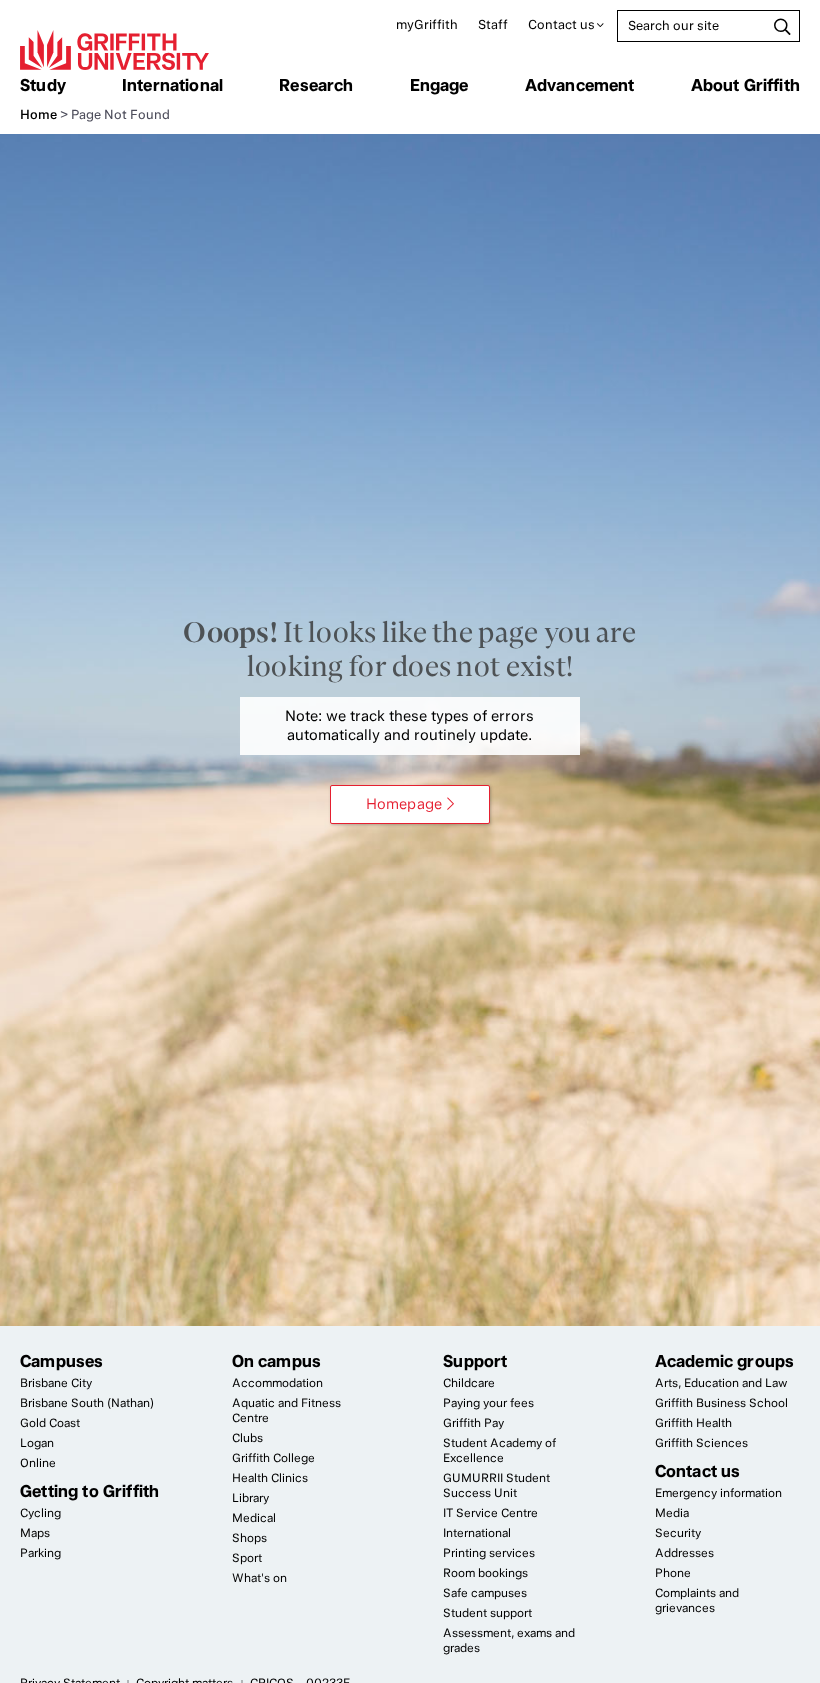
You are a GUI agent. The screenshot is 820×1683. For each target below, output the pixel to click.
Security (678, 1533)
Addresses (684, 1553)
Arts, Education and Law (721, 1383)
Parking (40, 1553)
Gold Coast (50, 1423)
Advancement (580, 85)
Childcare (469, 1383)
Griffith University (114, 50)
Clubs (247, 1438)
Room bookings (485, 1573)
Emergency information (718, 1493)
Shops (249, 1538)
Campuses (61, 1361)
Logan (37, 1443)
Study (43, 85)
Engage (439, 85)
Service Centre (490, 1513)
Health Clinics (270, 1478)
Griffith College (273, 1458)
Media (672, 1513)
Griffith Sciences (701, 1443)
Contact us (561, 24)
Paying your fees (488, 1403)
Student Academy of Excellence (499, 1450)
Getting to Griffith (89, 1491)
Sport (247, 1558)
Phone (673, 1573)
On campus (277, 1361)
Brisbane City (56, 1383)
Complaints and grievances (697, 1600)
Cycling (40, 1513)
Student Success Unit (496, 1485)
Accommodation (277, 1383)
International (172, 85)
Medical (254, 1518)
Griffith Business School (721, 1403)
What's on (259, 1578)
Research (316, 85)
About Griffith (745, 85)
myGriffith (427, 24)
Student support (487, 1613)
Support (475, 1361)
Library (250, 1498)
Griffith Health (693, 1423)
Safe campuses (485, 1593)
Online (38, 1463)
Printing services (489, 1553)
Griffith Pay (473, 1423)
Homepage (404, 804)
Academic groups (725, 1361)
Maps (35, 1533)
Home (38, 114)
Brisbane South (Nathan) (87, 1403)
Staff (493, 24)
